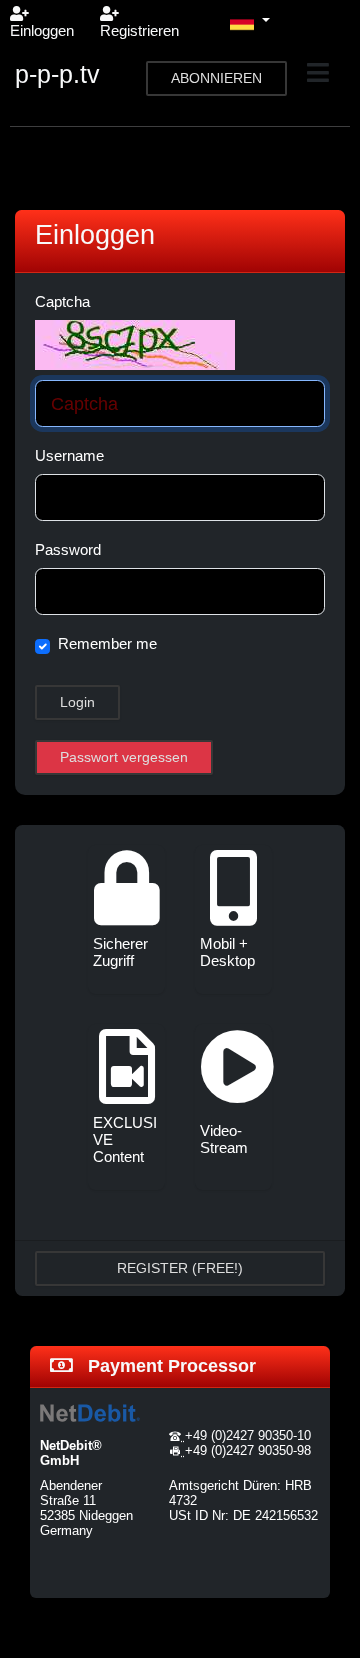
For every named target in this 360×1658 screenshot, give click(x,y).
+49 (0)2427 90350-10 (248, 1435)
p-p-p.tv (57, 74)
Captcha (62, 301)
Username (69, 455)
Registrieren (139, 30)
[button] (250, 22)
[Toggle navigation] (318, 73)
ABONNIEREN (216, 78)
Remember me (107, 643)
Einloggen (42, 30)
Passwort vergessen (124, 757)
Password (68, 549)
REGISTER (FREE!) (180, 1268)
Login (77, 702)
